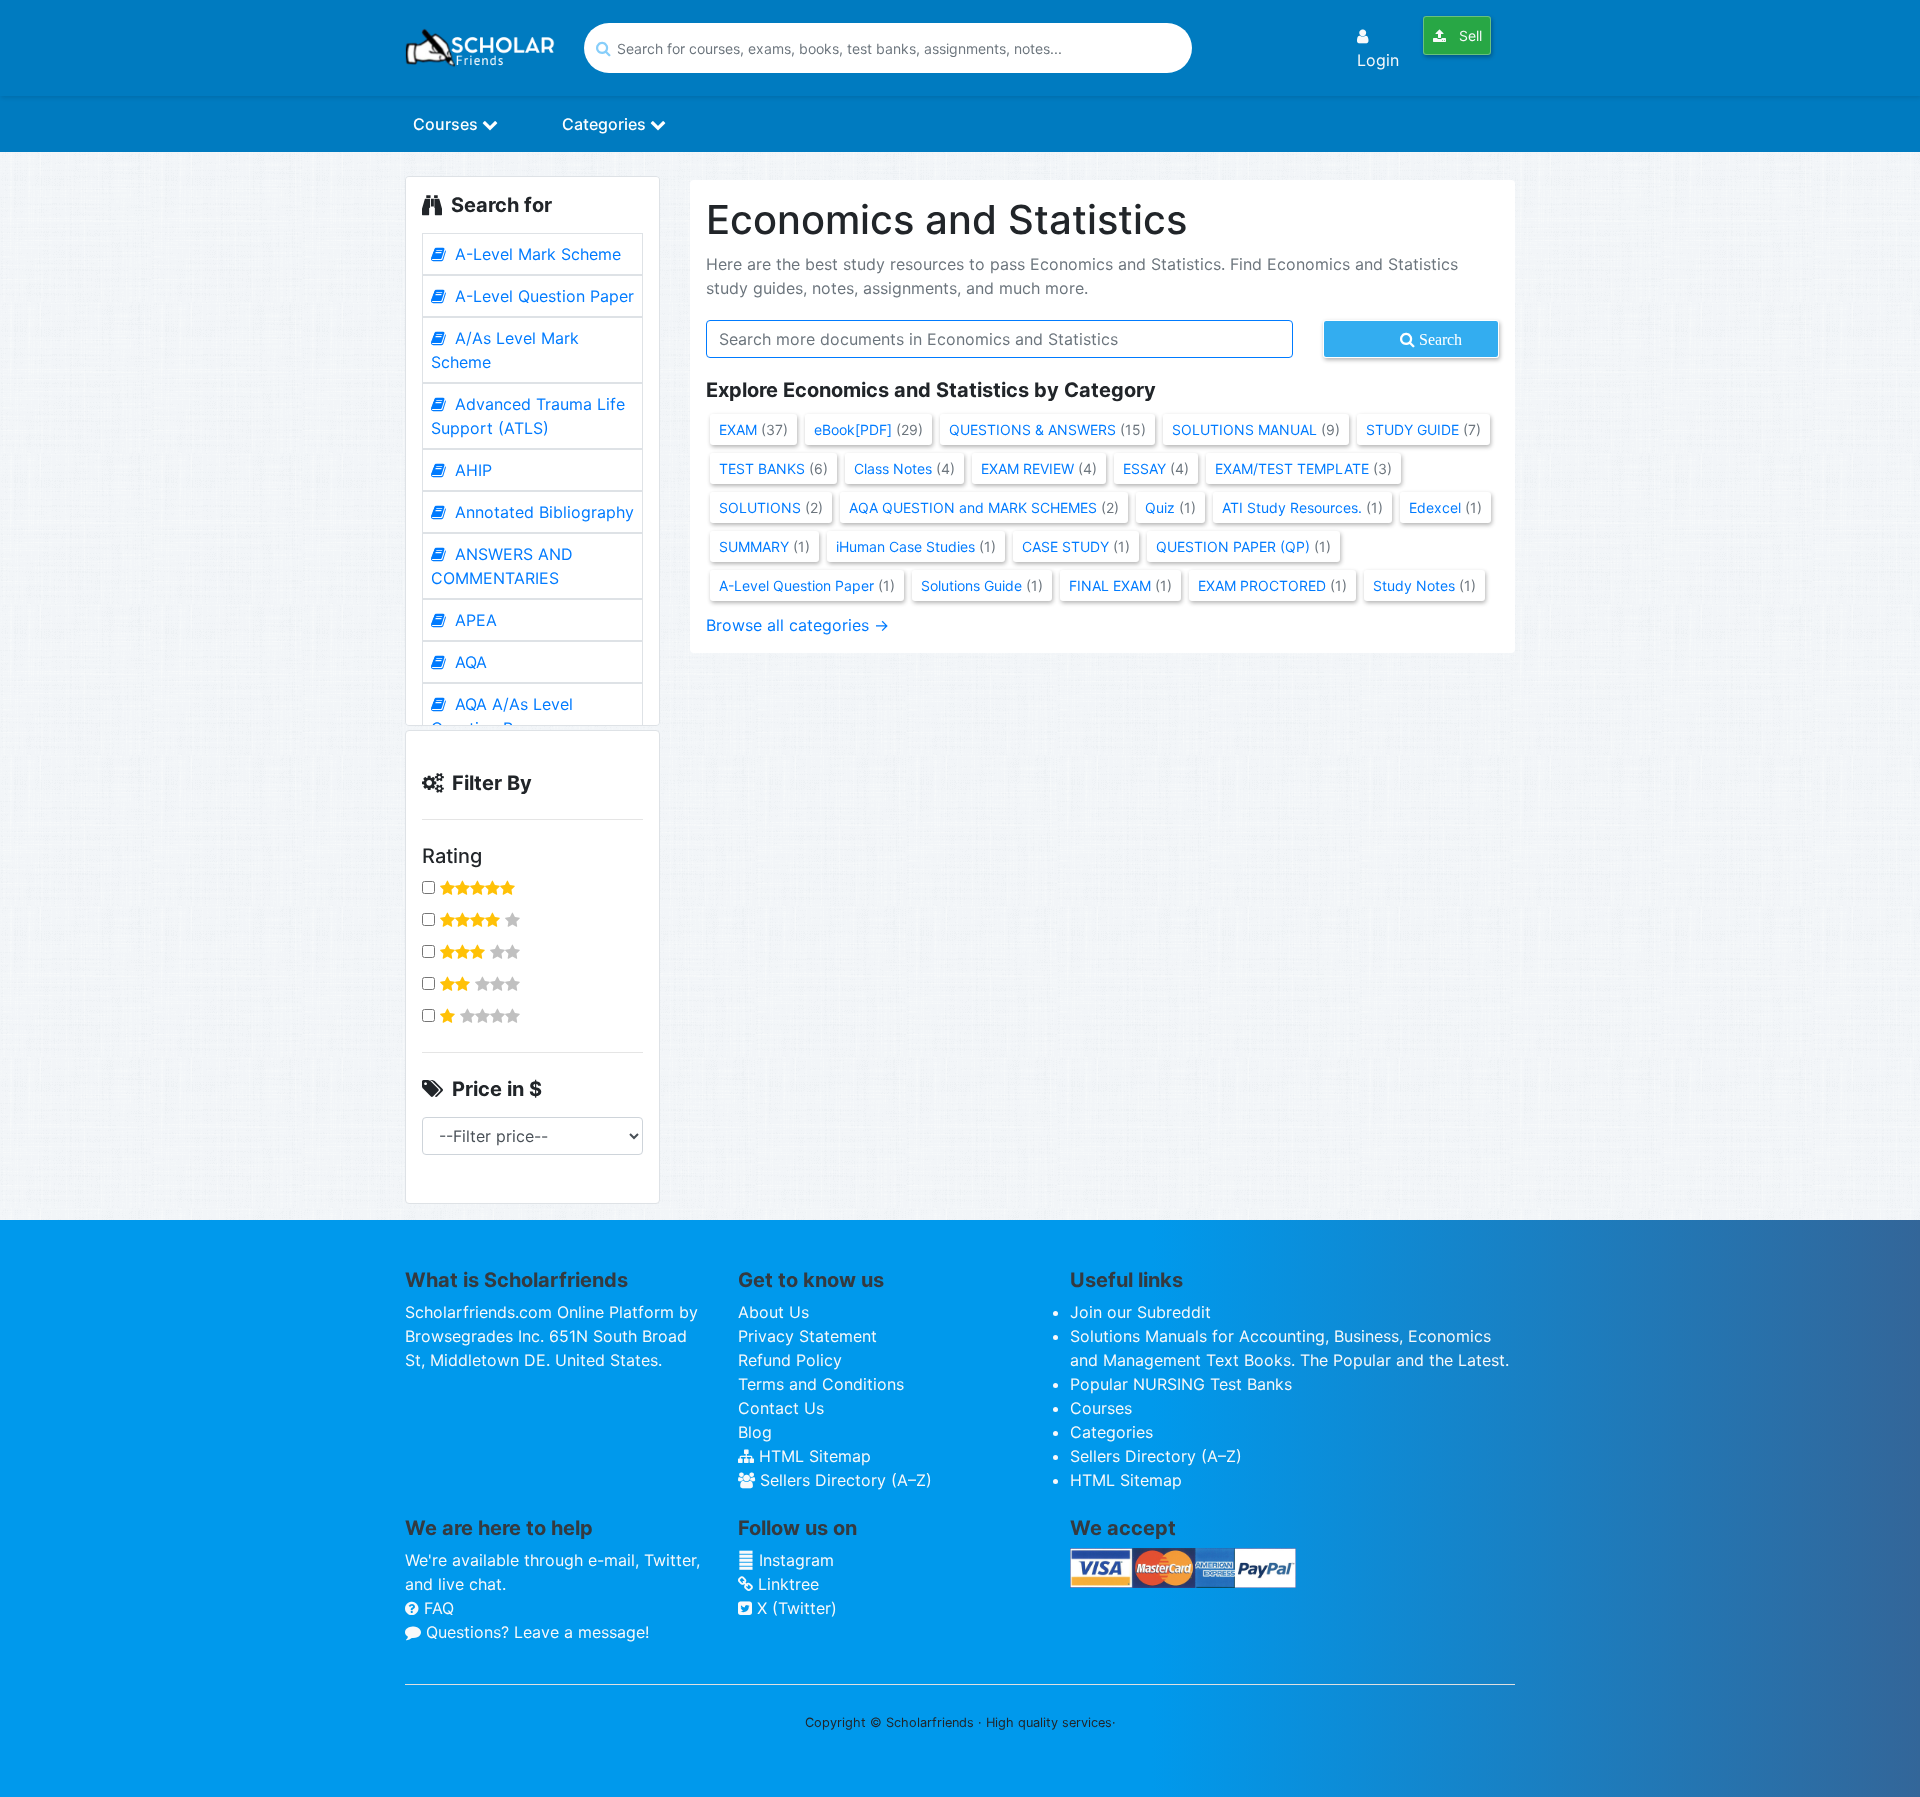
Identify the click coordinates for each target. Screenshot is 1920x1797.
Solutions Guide (982, 585)
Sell (1468, 35)
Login (1378, 60)
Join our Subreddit (1140, 1312)
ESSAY (1156, 468)
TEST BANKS (773, 468)
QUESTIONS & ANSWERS (1047, 429)
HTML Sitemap (812, 1456)
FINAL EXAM (1120, 585)
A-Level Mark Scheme (535, 254)
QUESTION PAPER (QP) (1243, 546)
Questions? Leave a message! (535, 1632)
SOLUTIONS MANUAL (1256, 429)
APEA (473, 620)
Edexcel (1445, 507)
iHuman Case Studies (916, 546)
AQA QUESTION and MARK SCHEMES (984, 507)
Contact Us (781, 1408)
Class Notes (904, 468)
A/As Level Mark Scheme (505, 350)
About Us (773, 1312)
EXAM (753, 429)
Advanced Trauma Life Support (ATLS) (528, 416)
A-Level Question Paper (542, 296)
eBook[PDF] (868, 429)
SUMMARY (764, 546)
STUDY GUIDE (1423, 429)
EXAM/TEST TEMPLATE (1303, 468)
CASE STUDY (1076, 546)
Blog (755, 1432)
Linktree (786, 1584)
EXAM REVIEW (1039, 468)
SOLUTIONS (771, 507)
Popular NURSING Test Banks (1181, 1384)
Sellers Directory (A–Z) (843, 1480)
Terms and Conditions (821, 1384)
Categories (606, 124)
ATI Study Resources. (1302, 507)
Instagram (794, 1560)
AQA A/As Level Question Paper (502, 716)
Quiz (1170, 507)
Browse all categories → (797, 625)
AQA (468, 662)
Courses (447, 124)
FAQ (436, 1608)
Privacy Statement (807, 1336)
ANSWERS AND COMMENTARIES (502, 566)
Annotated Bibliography (542, 512)
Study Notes (1424, 585)
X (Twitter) (794, 1608)
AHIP (471, 470)
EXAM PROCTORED (1272, 585)
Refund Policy (790, 1360)
